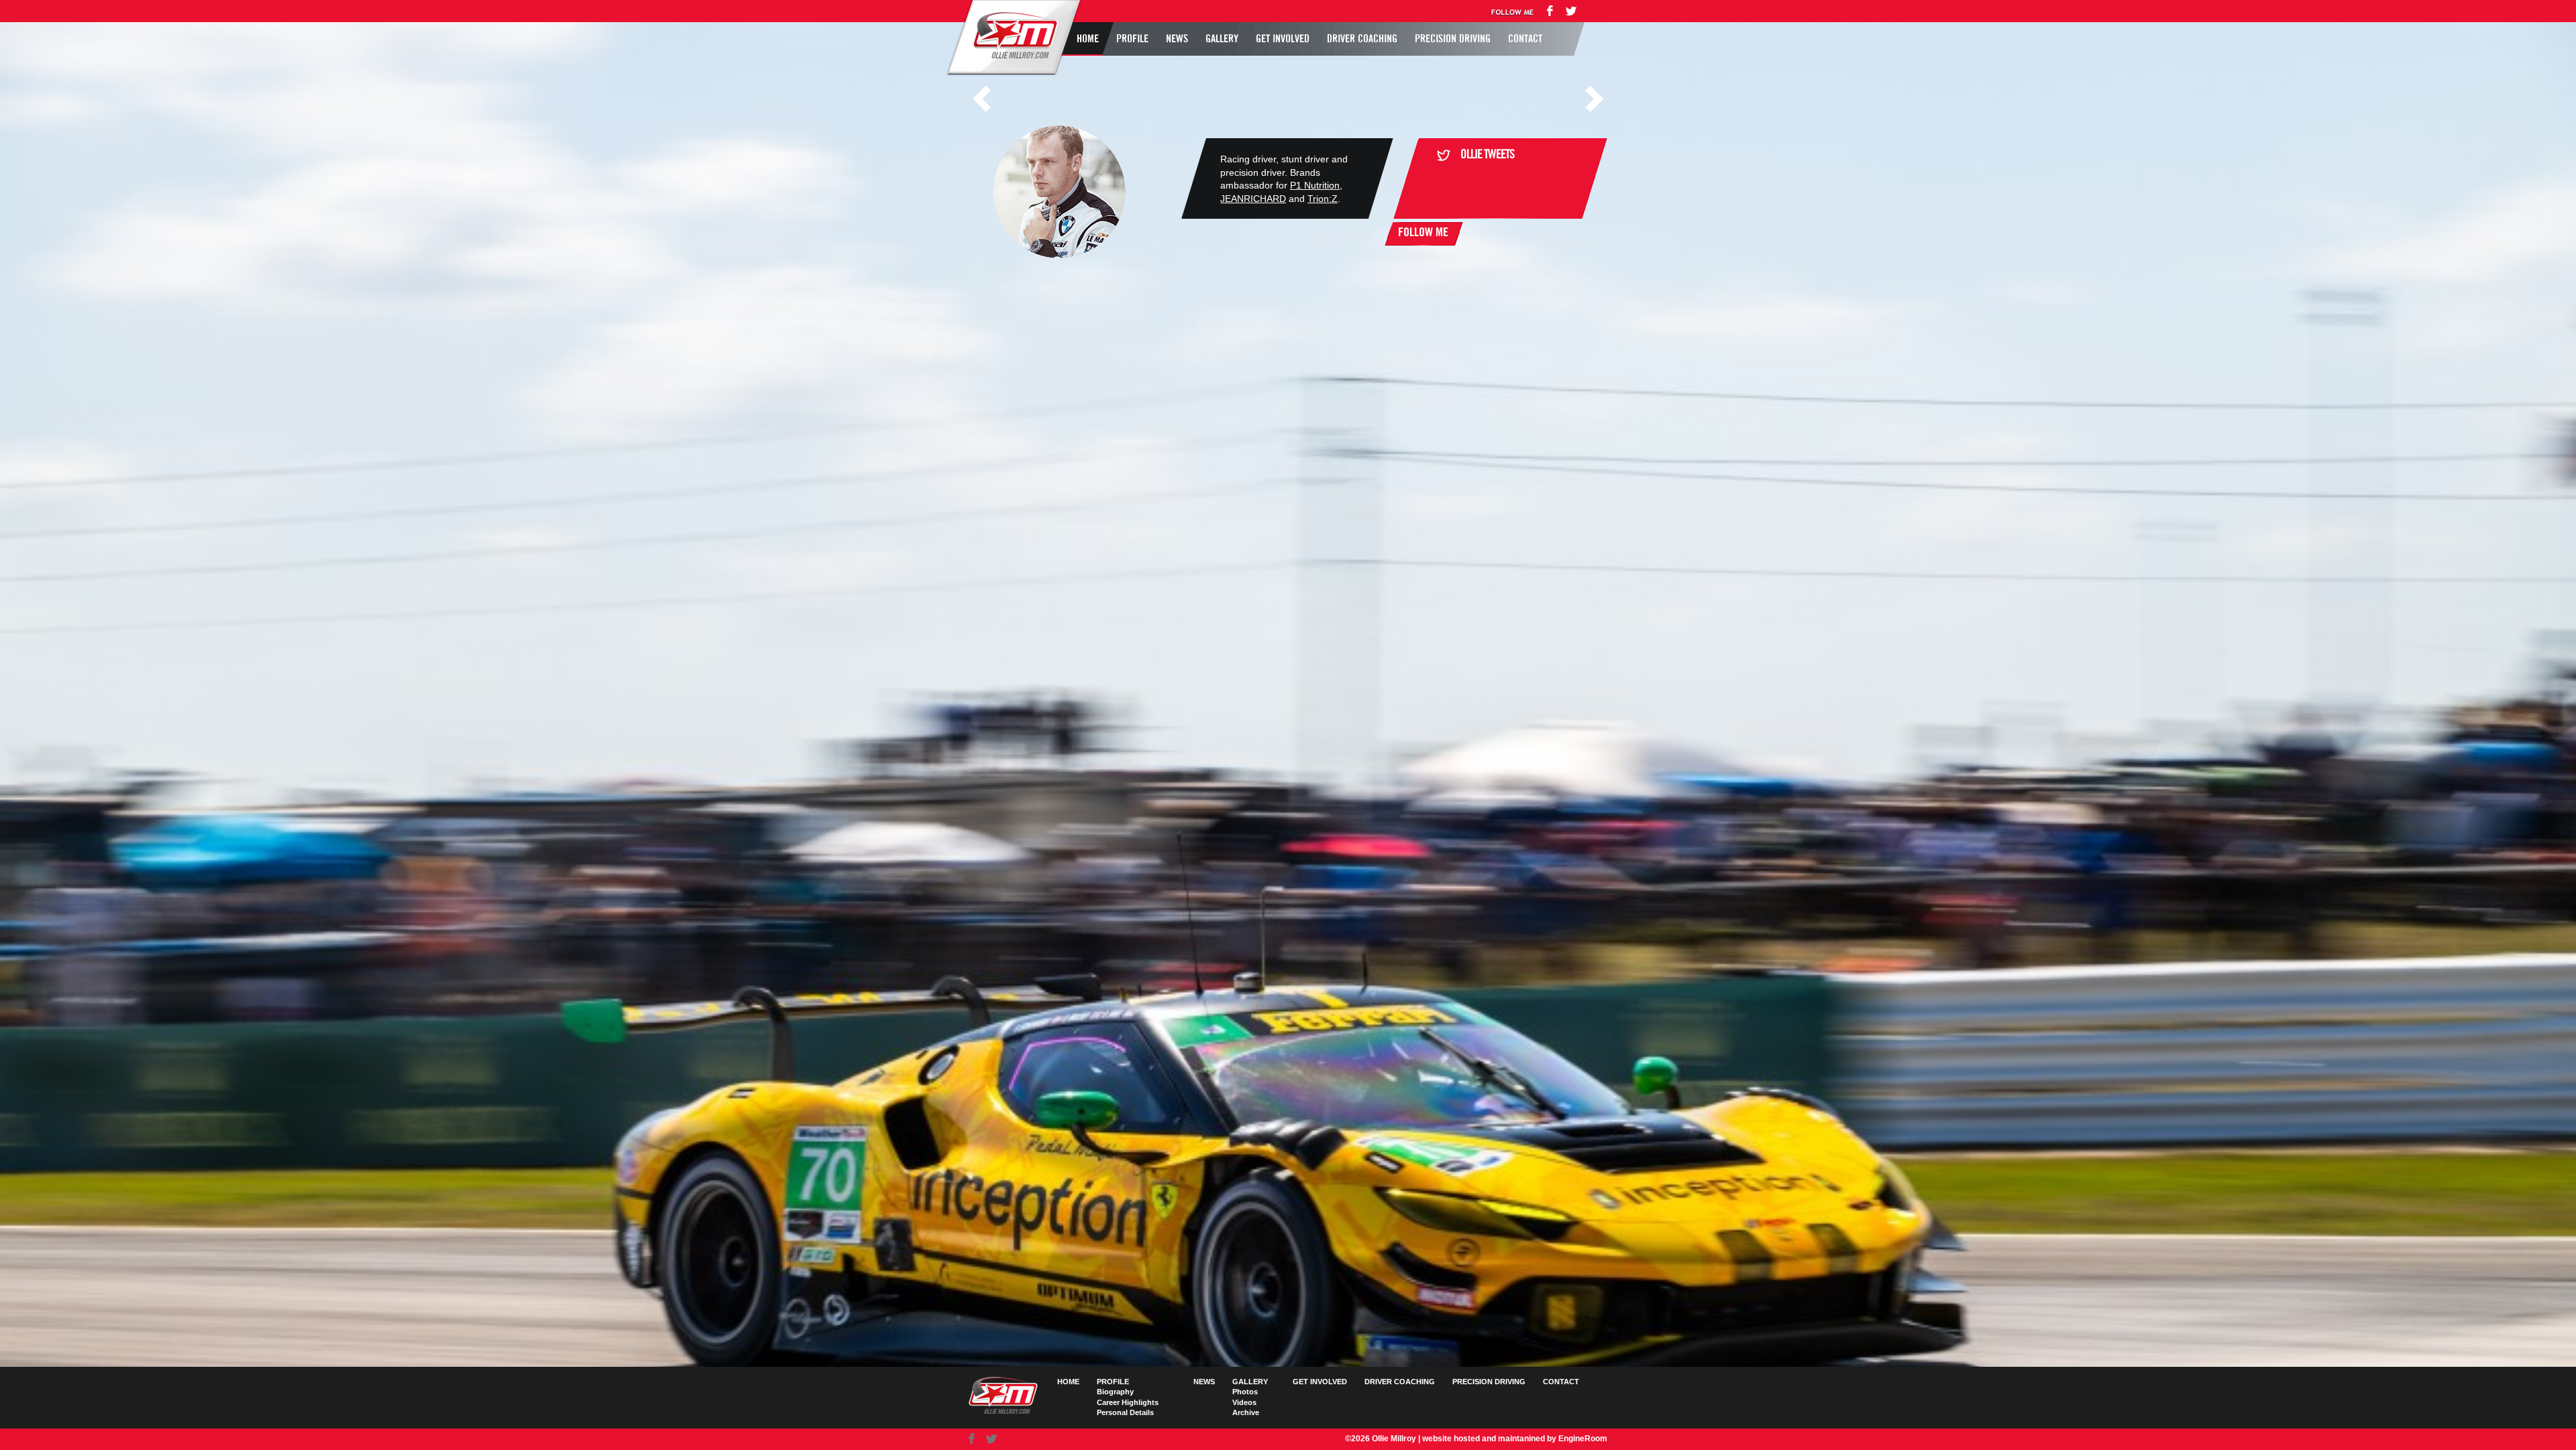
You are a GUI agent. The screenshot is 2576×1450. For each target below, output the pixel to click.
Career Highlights (1128, 1402)
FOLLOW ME (1423, 233)
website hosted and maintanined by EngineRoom (1515, 1439)
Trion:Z (1323, 199)
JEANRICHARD (1253, 199)
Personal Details (1125, 1412)
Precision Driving (1453, 39)
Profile (1132, 39)
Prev (981, 99)
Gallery (1222, 39)
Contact (1525, 39)
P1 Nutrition (1315, 185)
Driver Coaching (1362, 39)
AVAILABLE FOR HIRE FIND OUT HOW (1018, 205)
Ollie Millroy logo (1012, 36)
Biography (1115, 1392)
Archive (1246, 1412)
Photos (1245, 1392)
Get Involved (1283, 39)
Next (1595, 99)
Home (1088, 39)
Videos (1244, 1402)
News (1177, 39)
